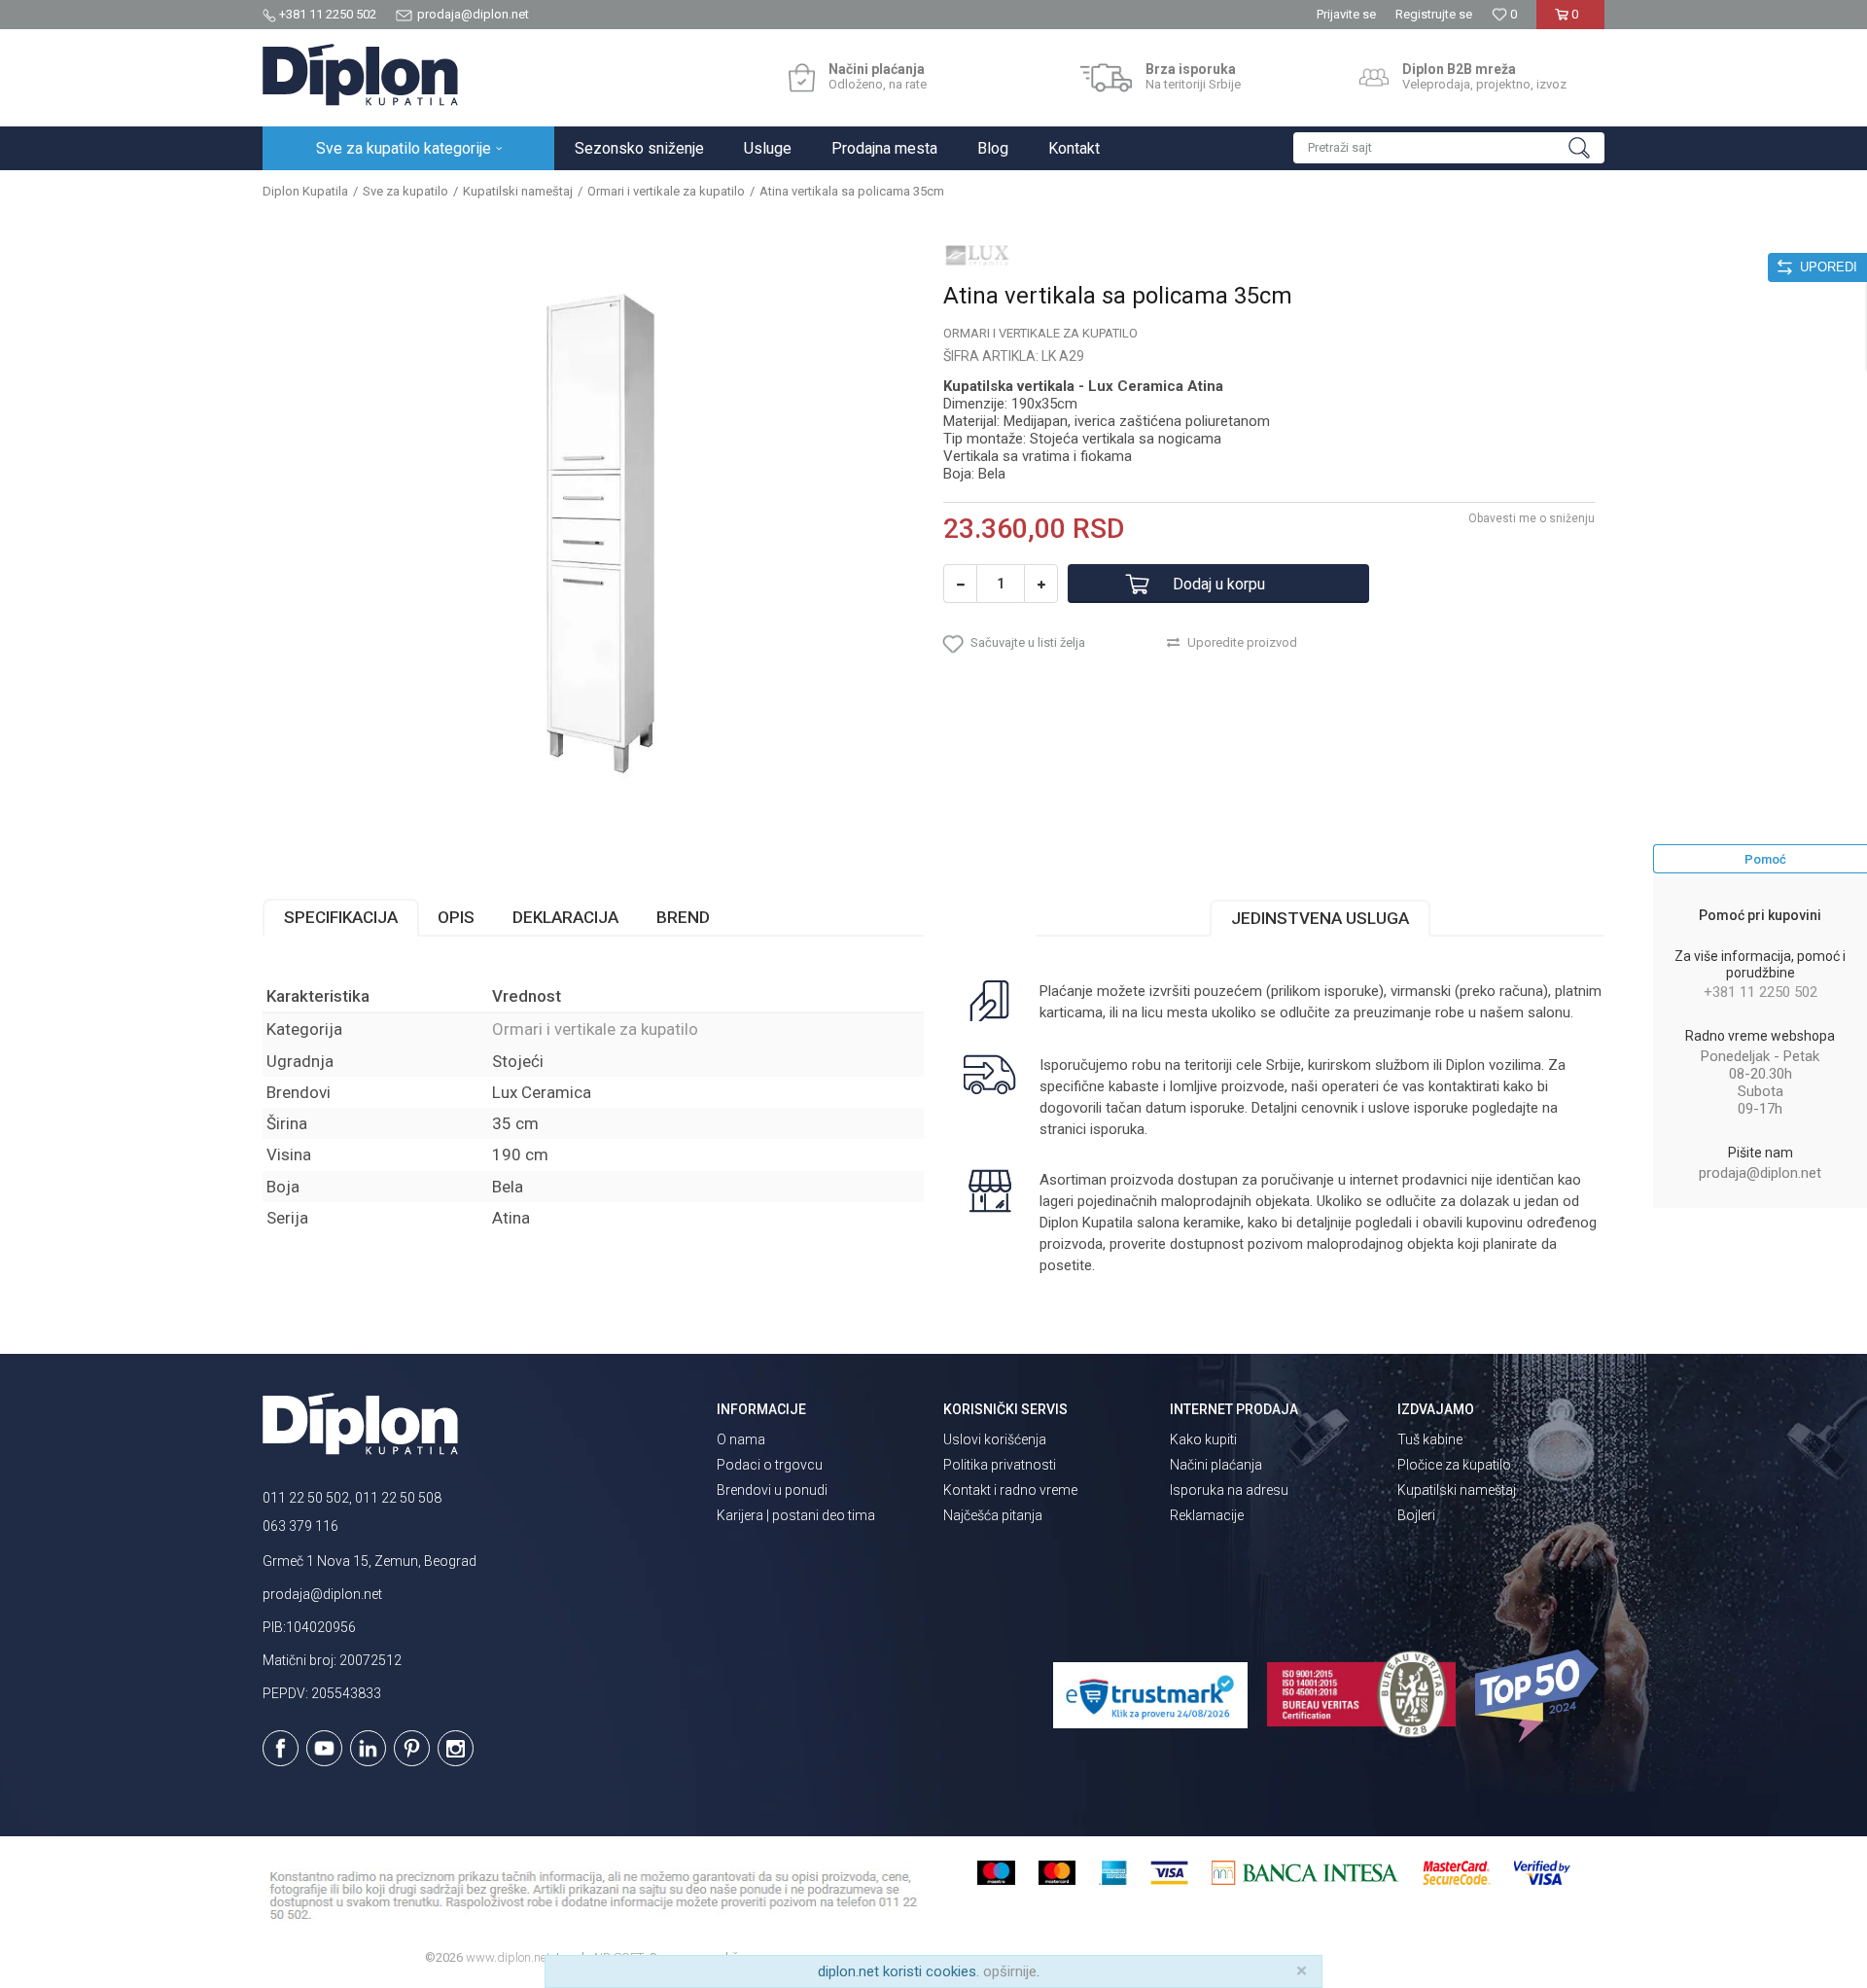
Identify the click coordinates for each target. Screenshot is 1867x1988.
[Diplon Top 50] (1540, 1696)
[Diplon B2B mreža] (1374, 78)
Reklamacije (1207, 1515)
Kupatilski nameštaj (518, 191)
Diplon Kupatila (305, 191)
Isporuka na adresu (1229, 1490)
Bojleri (1416, 1515)
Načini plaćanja (1216, 1465)
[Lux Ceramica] (977, 255)
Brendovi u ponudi (772, 1490)
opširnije (1010, 1971)
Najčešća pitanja (993, 1515)
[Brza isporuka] (1106, 78)
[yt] (324, 1748)
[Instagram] (456, 1748)
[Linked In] (368, 1748)
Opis (456, 917)
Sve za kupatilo (405, 191)
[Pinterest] (412, 1748)
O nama (741, 1439)
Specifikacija (341, 917)
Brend (683, 917)
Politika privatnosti (1000, 1465)
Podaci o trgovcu (770, 1465)
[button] (1449, 148)
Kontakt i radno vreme (1010, 1490)
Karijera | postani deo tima (796, 1515)
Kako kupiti (1203, 1439)
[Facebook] (281, 1748)
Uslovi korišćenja (995, 1439)
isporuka (1117, 1129)
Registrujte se (1434, 14)
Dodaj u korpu (1219, 584)
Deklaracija (565, 917)
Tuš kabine (1430, 1439)
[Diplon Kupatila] (360, 75)
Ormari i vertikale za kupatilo (666, 191)
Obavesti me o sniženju (1532, 518)
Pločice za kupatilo (1454, 1465)
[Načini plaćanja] (802, 78)
